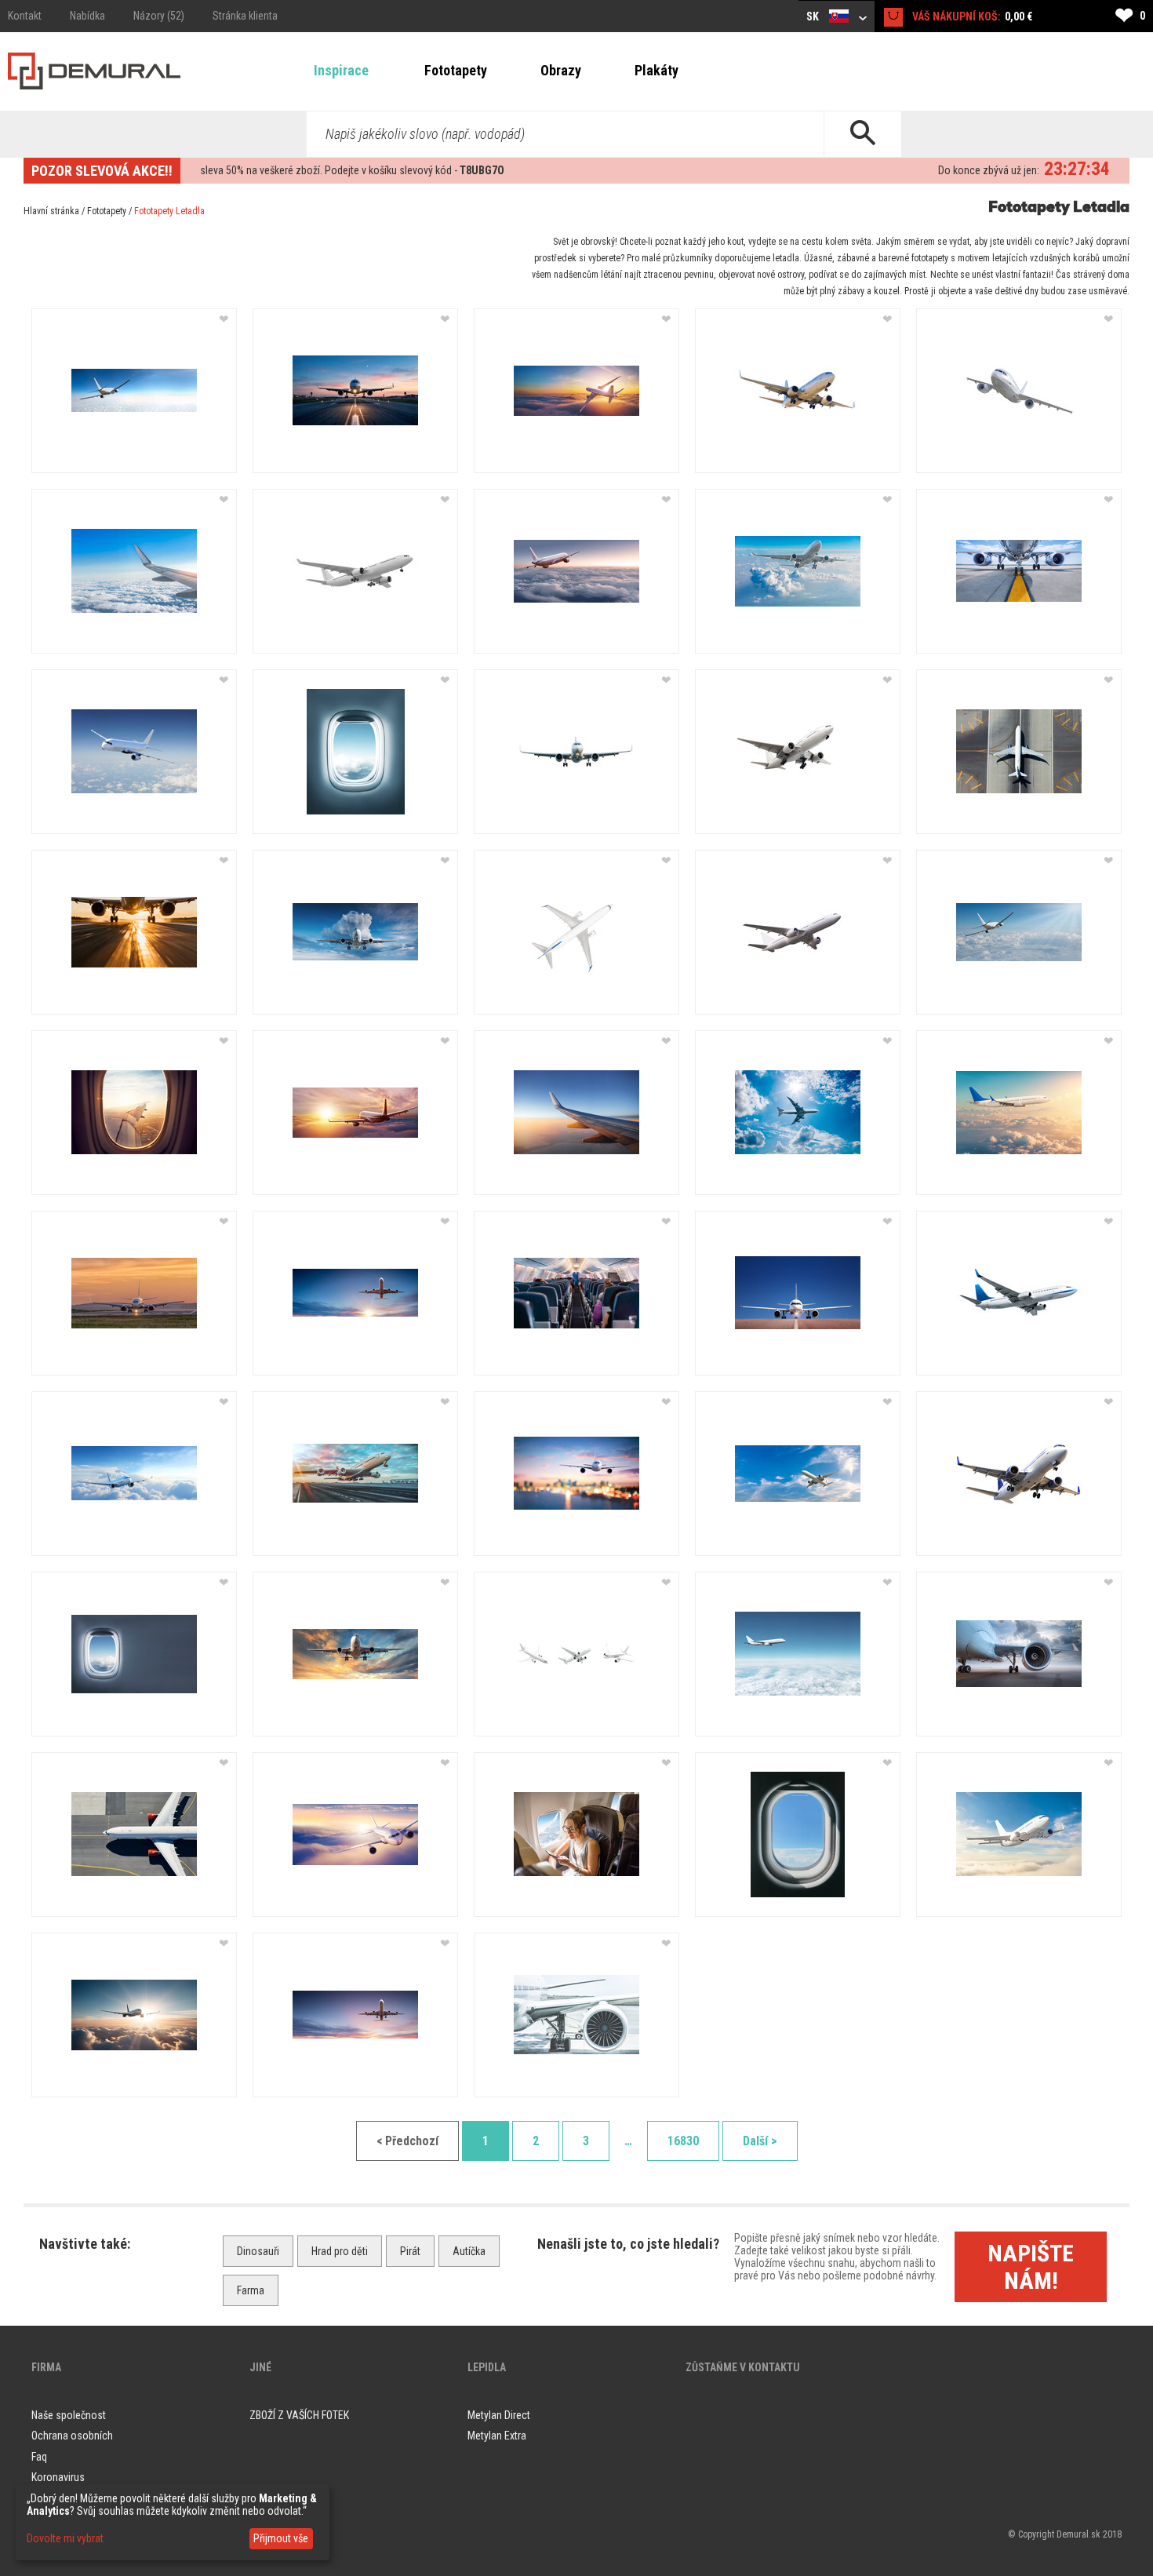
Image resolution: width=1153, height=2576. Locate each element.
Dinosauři (258, 2251)
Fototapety (456, 70)
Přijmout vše (281, 2538)
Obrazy (561, 70)
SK (814, 16)
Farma (251, 2290)
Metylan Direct (499, 2415)
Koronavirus (58, 2477)
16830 (683, 2141)
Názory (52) (159, 16)
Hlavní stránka (51, 211)
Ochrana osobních (72, 2436)
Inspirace (341, 70)
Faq (39, 2457)
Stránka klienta (245, 16)
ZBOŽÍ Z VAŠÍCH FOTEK (299, 2415)
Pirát (410, 2251)
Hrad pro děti (340, 2251)
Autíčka (469, 2251)
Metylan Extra (497, 2436)
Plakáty (657, 70)
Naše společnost (69, 2415)
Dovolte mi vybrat (65, 2538)
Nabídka (87, 16)
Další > (760, 2141)
